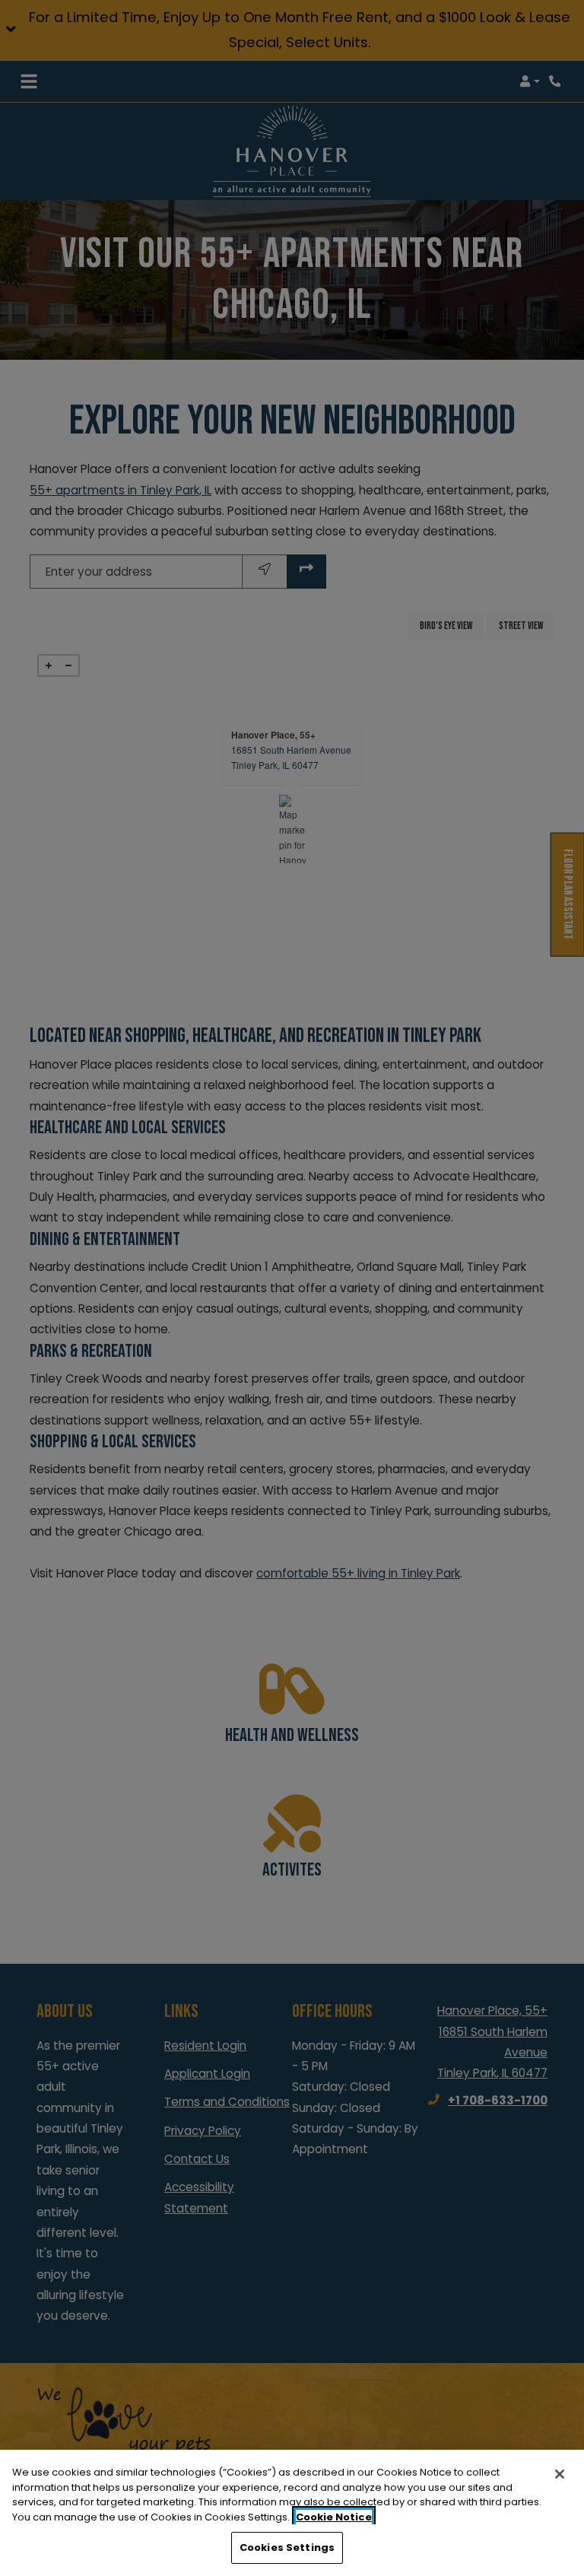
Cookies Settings (287, 2547)
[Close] (560, 2474)
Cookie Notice (334, 2517)
